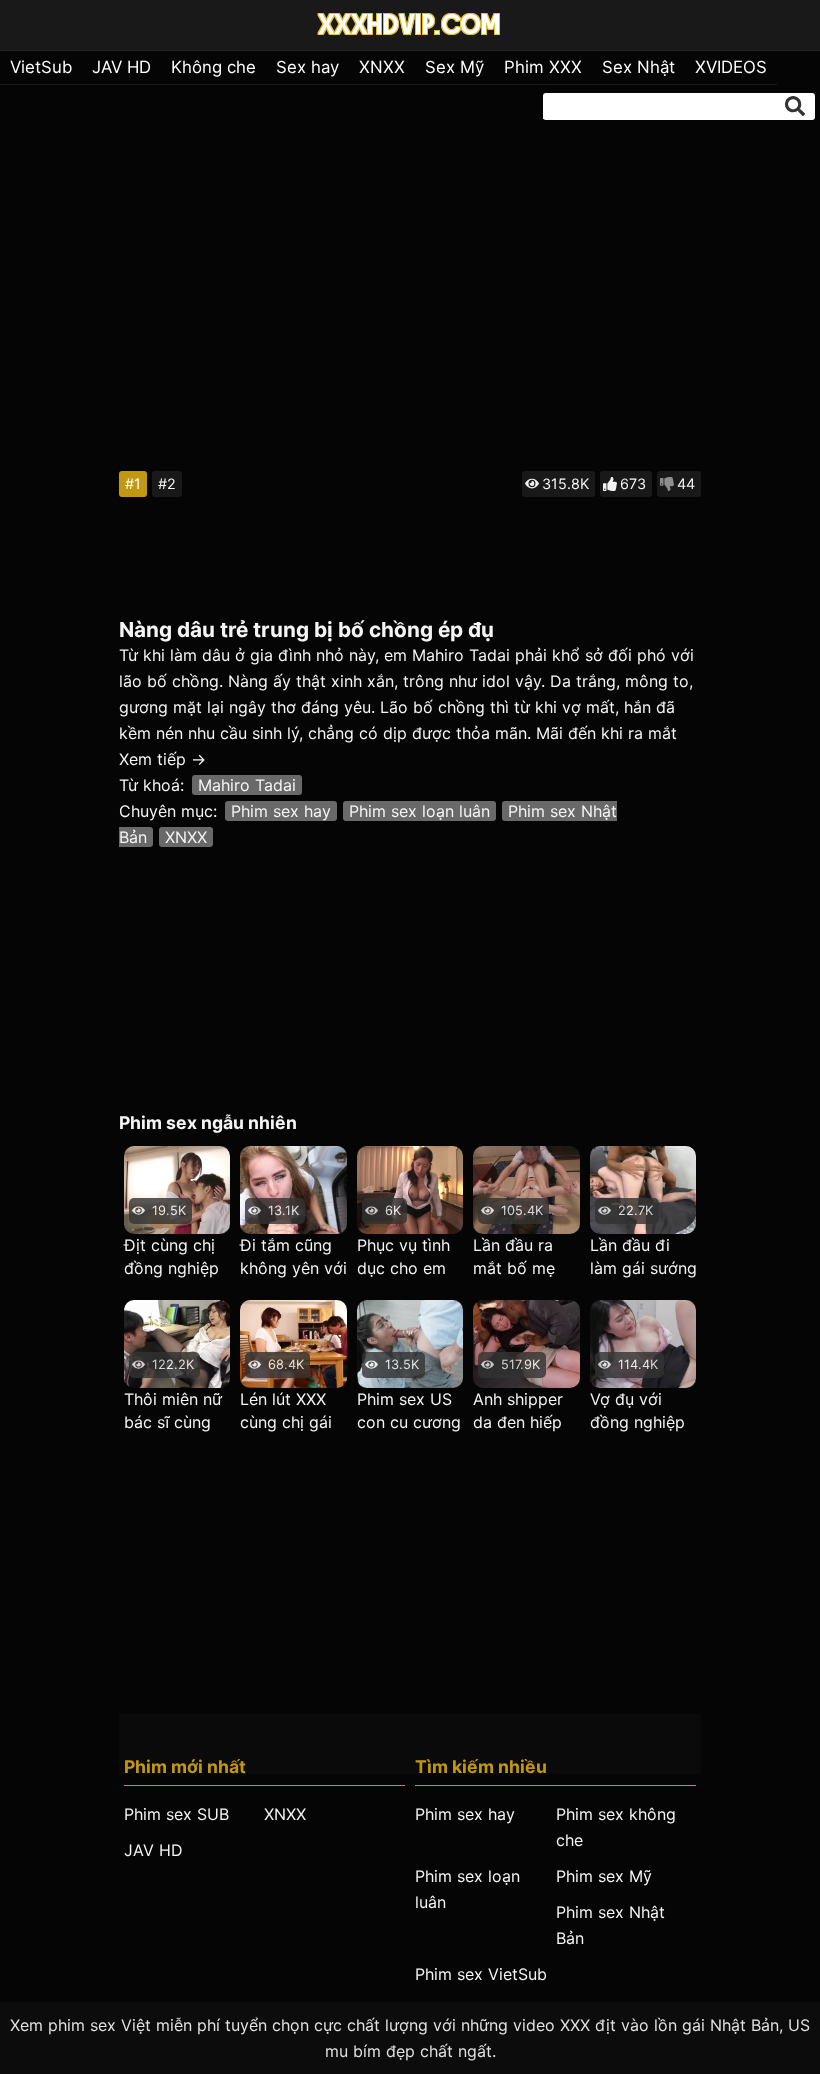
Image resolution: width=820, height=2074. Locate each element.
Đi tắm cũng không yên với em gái (293, 1257)
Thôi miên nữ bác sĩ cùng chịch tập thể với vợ (173, 1411)
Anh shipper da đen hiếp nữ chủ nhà (518, 1411)
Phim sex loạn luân (419, 811)
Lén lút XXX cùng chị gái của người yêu (293, 1411)
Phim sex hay (281, 811)
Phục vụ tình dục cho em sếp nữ (403, 1257)
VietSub (41, 67)
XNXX (382, 67)
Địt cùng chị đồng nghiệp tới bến (171, 1257)
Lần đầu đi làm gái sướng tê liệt (643, 1257)
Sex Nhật (638, 67)
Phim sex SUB (176, 1814)
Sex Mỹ (454, 67)
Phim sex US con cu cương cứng (409, 1411)
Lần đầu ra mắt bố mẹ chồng (514, 1257)
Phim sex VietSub (481, 1974)
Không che (213, 67)
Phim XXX (543, 67)
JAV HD (121, 67)
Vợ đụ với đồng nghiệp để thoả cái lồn (637, 1411)
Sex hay (307, 67)
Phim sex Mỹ (604, 1876)
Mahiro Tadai (247, 785)
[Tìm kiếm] (795, 106)
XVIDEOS (731, 67)
